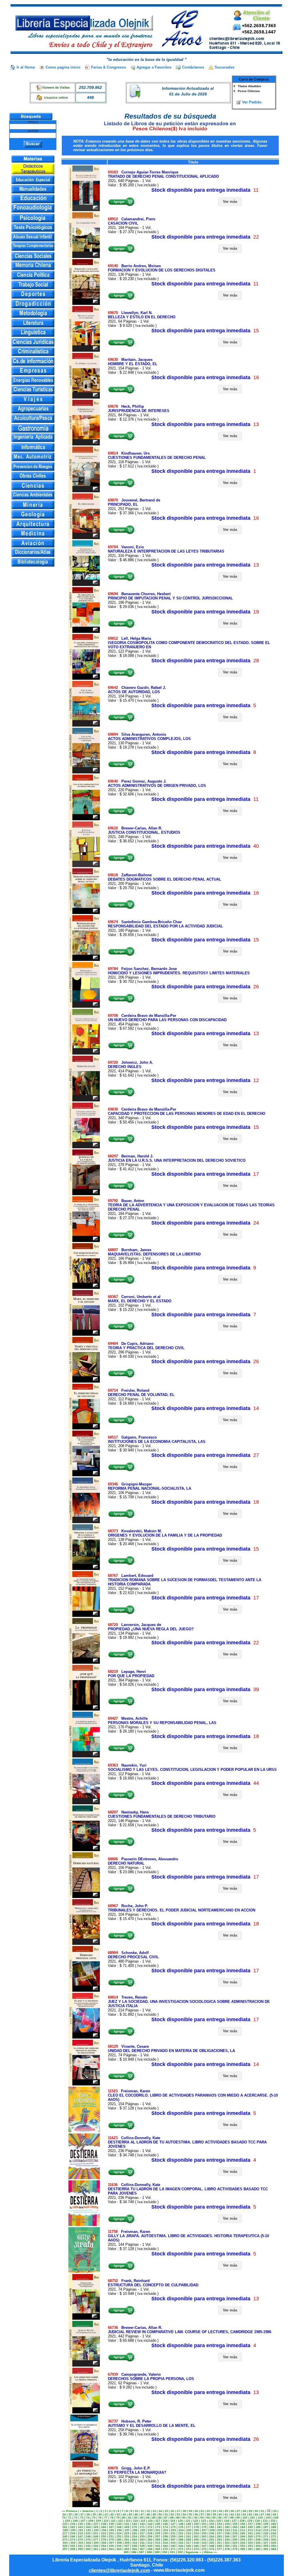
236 (212, 2533)
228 (150, 2533)
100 (245, 2518)
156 (243, 2524)
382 (258, 2549)
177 (189, 2527)
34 (64, 2514)
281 (127, 2540)
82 (136, 2518)
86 (160, 2518)
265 (219, 2536)
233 (189, 2533)
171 (142, 2527)
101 (253, 2518)
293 (219, 2540)
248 (88, 2536)
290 (196, 2540)
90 (184, 2518)
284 (150, 2540)
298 (258, 2540)
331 (80, 2546)
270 (258, 2536)
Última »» (210, 2552)
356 (274, 2546)
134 (73, 2524)
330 (73, 2546)
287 (173, 2540)
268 (243, 2536)
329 (65, 2546)
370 (165, 2549)
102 (260, 2518)
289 (189, 2540)
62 (232, 2514)
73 (82, 2518)
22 (208, 2511)
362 (104, 2549)
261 (189, 2536)
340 (150, 2546)
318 (196, 2543)
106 (75, 2521)
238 (227, 2533)
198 (135, 2530)
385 (126, 2552)
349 (219, 2546)
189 (65, 2530)
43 (118, 2514)
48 (148, 2514)
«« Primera (70, 2511)
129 (250, 2521)
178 (196, 2527)
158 (258, 2524)
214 (258, 2530)
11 (142, 2511)
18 (184, 2511)
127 (234, 2521)
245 (65, 2536)
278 (104, 2540)
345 (189, 2546)
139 (111, 2524)
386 (134, 2552)
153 (219, 2524)
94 (208, 2518)
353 (250, 2546)
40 (100, 2514)
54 (184, 2514)
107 (83, 2521)
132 (273, 2521)
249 (96, 2536)
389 (157, 2552)
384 (274, 2549)
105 (68, 2521)
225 (127, 2533)
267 (235, 2536)
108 (91, 2521)
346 (196, 2546)
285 (158, 2540)
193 (96, 2530)
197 (127, 2530)
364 (119, 2549)
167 (111, 2527)
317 (189, 2543)
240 (243, 2533)
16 (172, 2511)
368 (150, 2549)
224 (119, 2533)
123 (203, 2521)
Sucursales (224, 67)
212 (243, 2530)
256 (150, 2536)
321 (219, 2543)
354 (258, 2546)
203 (173, 2530)
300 (274, 2540)
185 (250, 2527)
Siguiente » (193, 2552)
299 (266, 2540)
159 (266, 2524)
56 (196, 2514)
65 (250, 2514)
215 (266, 2530)
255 (142, 2536)
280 (119, 2540)
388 (149, 2552)
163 (80, 2527)
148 (181, 2524)
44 (124, 2514)
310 (135, 2543)
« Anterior (87, 2511)
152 (212, 2524)
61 (226, 2514)
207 (204, 2530)
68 (268, 2514)
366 (134, 2549)
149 (189, 2524)
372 (181, 2549)
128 (242, 2521)
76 (100, 2518)
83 (142, 2518)
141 (127, 2524)
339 (142, 2546)
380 (243, 2549)
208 (212, 2530)
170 (134, 2527)
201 (158, 2530)
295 (235, 2540)
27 (238, 2511)
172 (150, 2527)
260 (181, 2536)
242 (258, 2533)
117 (158, 2521)
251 (111, 2536)
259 (173, 2536)
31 (262, 2511)
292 (212, 2540)
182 (227, 2527)
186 (258, 2527)
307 (112, 2543)
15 (166, 2511)
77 (106, 2518)
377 (219, 2549)
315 (173, 2543)
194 (104, 2530)
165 (96, 2527)
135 (80, 2524)
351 (235, 2546)
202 (166, 2530)
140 (119, 2524)
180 (212, 2527)
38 (88, 2514)
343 (173, 2546)
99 (238, 2518)
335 (111, 2546)
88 (172, 2518)
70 (64, 2518)
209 (220, 2530)
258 (165, 2536)
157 (250, 2524)
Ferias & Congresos (108, 67)
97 (226, 2518)
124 (211, 2521)
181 (219, 2527)
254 (134, 2536)
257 (158, 2536)
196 (119, 2530)
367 (142, 2549)
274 (73, 2540)
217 (65, 2533)
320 (212, 2543)
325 (250, 2543)
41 (106, 2514)
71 (70, 2518)
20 (196, 2511)
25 (226, 2511)
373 (189, 2549)
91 (190, 2518)
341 (158, 2546)
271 (266, 2536)
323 (235, 2543)
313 (158, 2543)
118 (165, 2521)
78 (112, 2518)
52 (172, 2514)
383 (266, 2549)
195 (112, 2530)
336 (119, 2546)
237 (219, 2533)
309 (127, 2543)
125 (219, 2521)
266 (227, 2536)
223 (111, 2533)
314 (165, 2543)
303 (81, 2543)
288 (181, 2540)
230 (165, 2533)
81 (130, 2518)
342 (165, 2546)
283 (142, 2540)
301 (65, 2543)
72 (76, 2518)
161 (65, 2527)
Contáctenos (193, 67)
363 (111, 2549)
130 (258, 2521)
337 (127, 2546)
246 (73, 2536)
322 (227, 2543)
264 (212, 2536)
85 (154, 2518)
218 (73, 2533)
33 (275, 2511)
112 (121, 2521)
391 (173, 2552)
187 (266, 2527)
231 (173, 2533)
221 (96, 2533)
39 (94, 2514)
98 (232, 2518)
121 (188, 2521)
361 (96, 2549)
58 (208, 2514)
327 (266, 2543)
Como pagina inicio (63, 67)
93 (202, 2518)
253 (127, 2536)
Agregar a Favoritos (154, 67)
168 (119, 2527)
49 (154, 2514)
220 (88, 2533)
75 (94, 2518)
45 (130, 2514)
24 (220, 2511)
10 (136, 2511)
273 (65, 2540)
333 (96, 2546)
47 (142, 2514)
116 (150, 2521)
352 (243, 2546)
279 (111, 2540)
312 (150, 2543)
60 (220, 2514)
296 (243, 2540)
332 (88, 2546)
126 (227, 2521)
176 (181, 2527)
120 (180, 2521)
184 (243, 2527)
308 (119, 2543)
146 (165, 2524)
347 (204, 2546)
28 (244, 2511)
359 (80, 2549)
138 (104, 2524)
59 (214, 2514)
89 (178, 2518)
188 (274, 2527)
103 (268, 2518)
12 (148, 2511)
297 (250, 2540)
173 (158, 2527)
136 (88, 2524)
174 (165, 2527)
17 (178, 2511)
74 (88, 2518)
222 (104, 2533)
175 (173, 2527)
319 (204, 2543)
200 (150, 2530)
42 (112, 2514)
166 (104, 2527)
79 (118, 2518)
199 (142, 2530)
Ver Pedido (252, 102)
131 (265, 2521)
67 (262, 2514)
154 (227, 2524)
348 (212, 2546)
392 (180, 2552)
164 (88, 2527)
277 (96, 2540)
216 (274, 2530)
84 (148, 2518)
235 (204, 2533)
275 (80, 2540)
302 (73, 2543)
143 (142, 2524)
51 (166, 2514)
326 (258, 2543)
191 (81, 2530)
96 (220, 2518)
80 (124, 2518)
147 (173, 2524)
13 (154, 2511)
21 (202, 2511)
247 (80, 2536)
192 (88, 2530)
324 (243, 2543)
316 (181, 2543)
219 (80, 2533)
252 (119, 2536)
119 (173, 2521)
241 (250, 2533)
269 (250, 2536)
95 (214, 2518)
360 (88, 2549)
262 (196, 2536)
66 (256, 2514)
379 (235, 2549)
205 (189, 2530)
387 (142, 2552)
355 (266, 2546)
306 (104, 2543)
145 (158, 2524)
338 (134, 2546)
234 (196, 2533)
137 (96, 2524)
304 (88, 2543)
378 (227, 2549)
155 (235, 2524)
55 (190, 2514)
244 (274, 2533)
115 (143, 2521)
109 (98, 2521)
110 (106, 2521)
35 (70, 2514)
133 (65, 2524)
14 (160, 2511)
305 (96, 2543)
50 (160, 2514)
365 (127, 2549)
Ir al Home (26, 67)
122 (196, 2521)
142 (134, 2524)
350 (227, 2546)
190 (73, 2530)
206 (197, 2530)
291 (204, 2540)
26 (232, 2511)
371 (173, 2549)
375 (204, 2549)
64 (244, 2514)
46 (136, 2514)
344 (181, 2546)
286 (165, 2540)
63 (238, 2514)
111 (113, 2521)
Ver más (230, 202)
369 (158, 2549)
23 (214, 2511)
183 (235, 2527)
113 (128, 2521)
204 (181, 2530)
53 (178, 2514)
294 (227, 2540)
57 (202, 2514)
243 (266, 2533)
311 (142, 2543)
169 (127, 2527)
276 (88, 2540)
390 (165, 2552)
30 (256, 2511)
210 (227, 2530)
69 (274, 2514)
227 (142, 2533)
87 (166, 2518)
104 (276, 2518)
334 (104, 2546)
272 (274, 2536)
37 (82, 2514)
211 (235, 2530)
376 (212, 2549)
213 (250, 2530)
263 (204, 2536)
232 (181, 2533)
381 (250, 2549)
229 (158, 2533)
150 (196, 2524)
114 (135, 2521)
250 (104, 2536)
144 (150, 2524)
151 (204, 2524)
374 (196, 2549)
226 (134, 2533)
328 (274, 2543)
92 (196, 2518)
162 (73, 2527)
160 (274, 2524)
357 (65, 2549)
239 (235, 2533)
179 (204, 2527)
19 (190, 2511)
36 (76, 2514)
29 (250, 2511)
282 (134, 2540)
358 (73, 2549)
